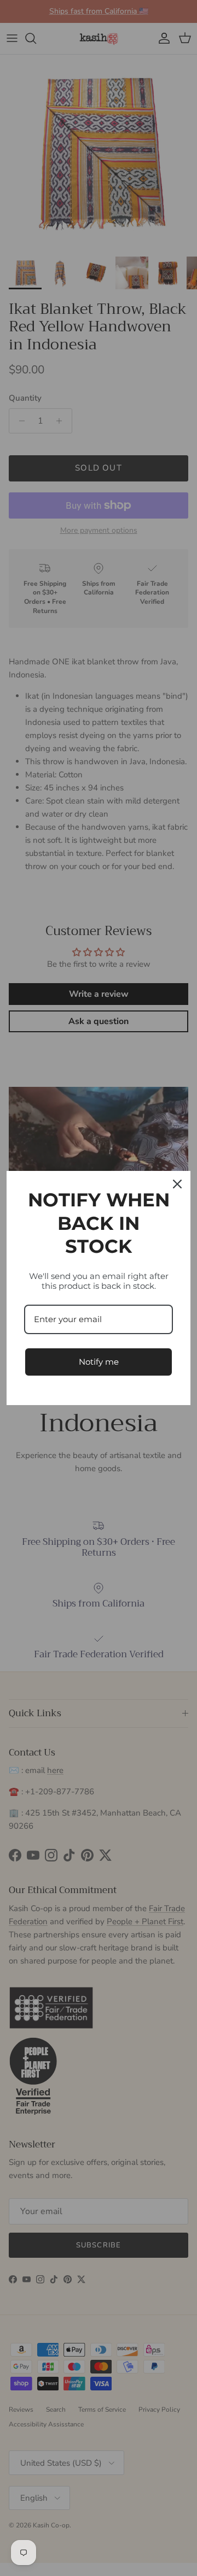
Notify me (99, 1362)
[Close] (177, 1184)
